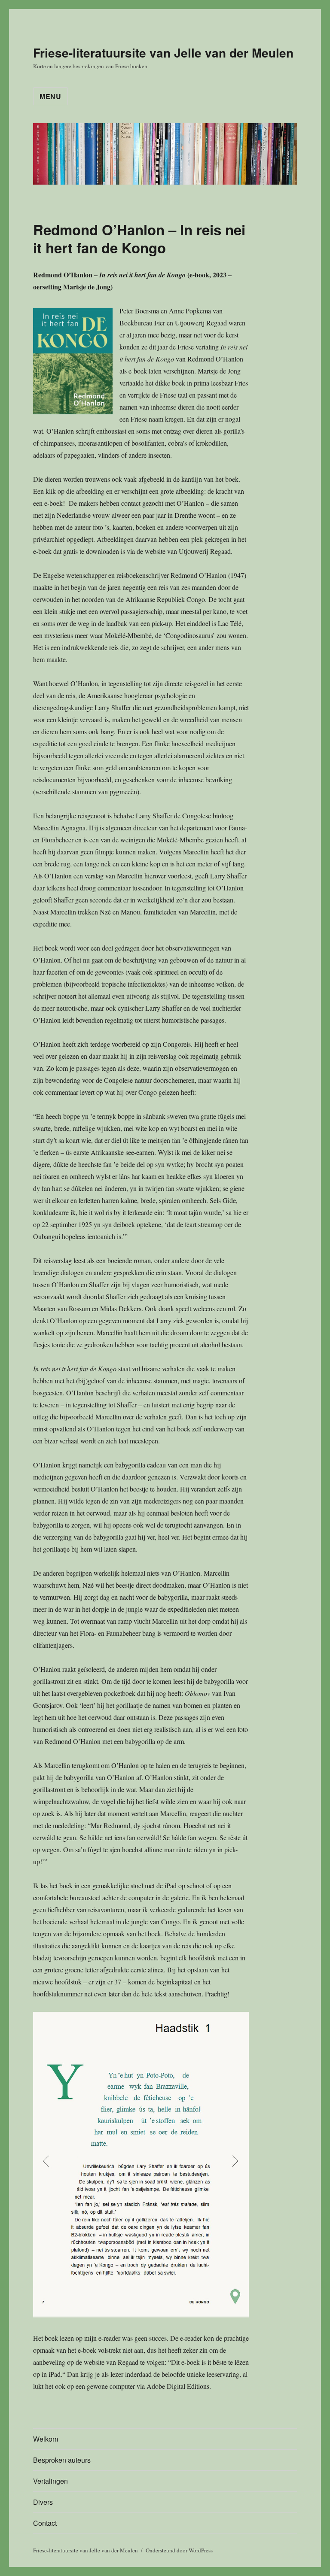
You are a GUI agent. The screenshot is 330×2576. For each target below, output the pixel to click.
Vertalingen (50, 2481)
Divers (43, 2502)
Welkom (46, 2439)
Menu (50, 96)
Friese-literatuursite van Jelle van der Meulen (163, 53)
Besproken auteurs (62, 2460)
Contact (45, 2523)
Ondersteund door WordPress (179, 2550)
